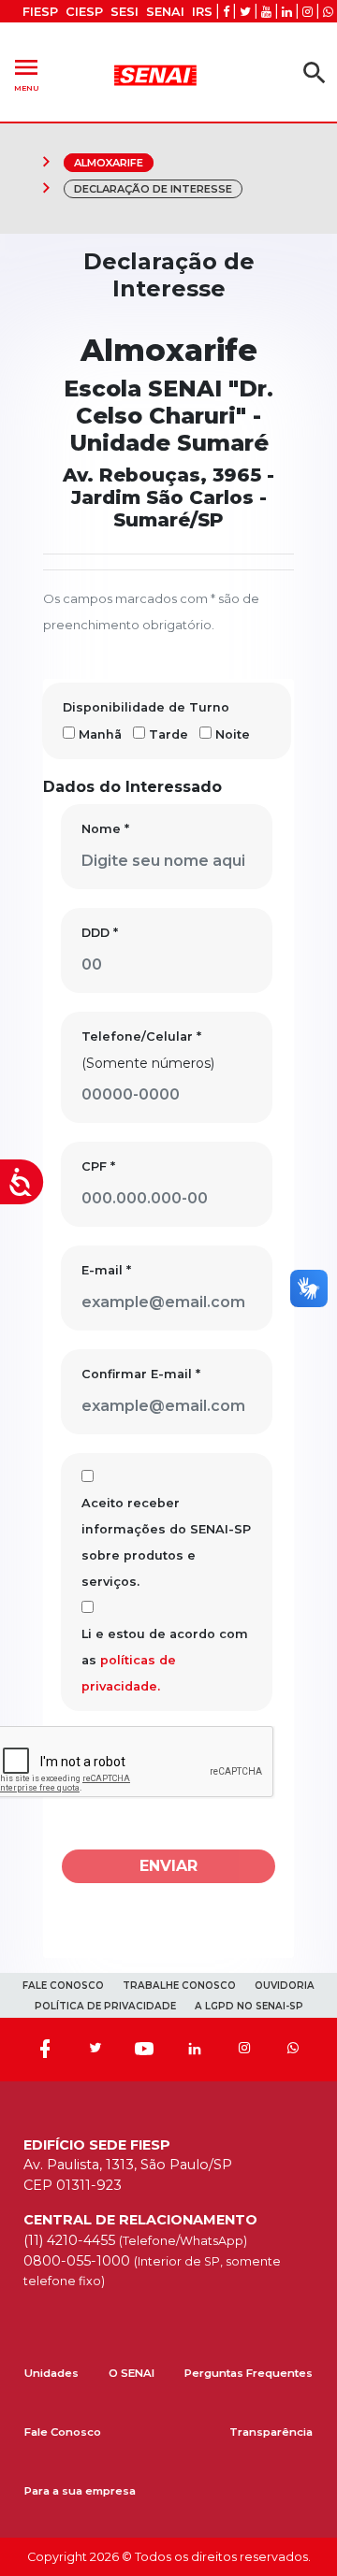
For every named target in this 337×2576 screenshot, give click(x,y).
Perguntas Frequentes (249, 2373)
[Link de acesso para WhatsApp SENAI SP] (328, 12)
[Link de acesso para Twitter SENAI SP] (245, 12)
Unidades (51, 2373)
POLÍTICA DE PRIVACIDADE (105, 2006)
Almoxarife (109, 163)
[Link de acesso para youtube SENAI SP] (266, 12)
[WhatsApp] (293, 2050)
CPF (98, 1166)
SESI (125, 12)
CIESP (84, 12)
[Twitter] (95, 2050)
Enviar (168, 1866)
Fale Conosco (63, 2432)
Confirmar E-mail (141, 1374)
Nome (105, 829)
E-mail (106, 1270)
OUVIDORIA (285, 1986)
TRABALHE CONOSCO (179, 1986)
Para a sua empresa (80, 2491)
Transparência (271, 2432)
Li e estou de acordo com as (165, 1660)
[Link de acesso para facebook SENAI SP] (226, 12)
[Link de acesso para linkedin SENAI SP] (287, 12)
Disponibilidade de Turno (146, 707)
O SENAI (132, 2373)
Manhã (100, 734)
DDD (100, 933)
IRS (202, 12)
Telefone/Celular (141, 1036)
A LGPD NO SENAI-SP (249, 2006)
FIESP (40, 12)
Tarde (168, 734)
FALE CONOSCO (63, 1986)
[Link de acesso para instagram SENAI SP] (308, 12)
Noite (233, 734)
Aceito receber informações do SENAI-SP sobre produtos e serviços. (166, 1542)
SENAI (165, 12)
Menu (26, 72)
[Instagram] (244, 2050)
